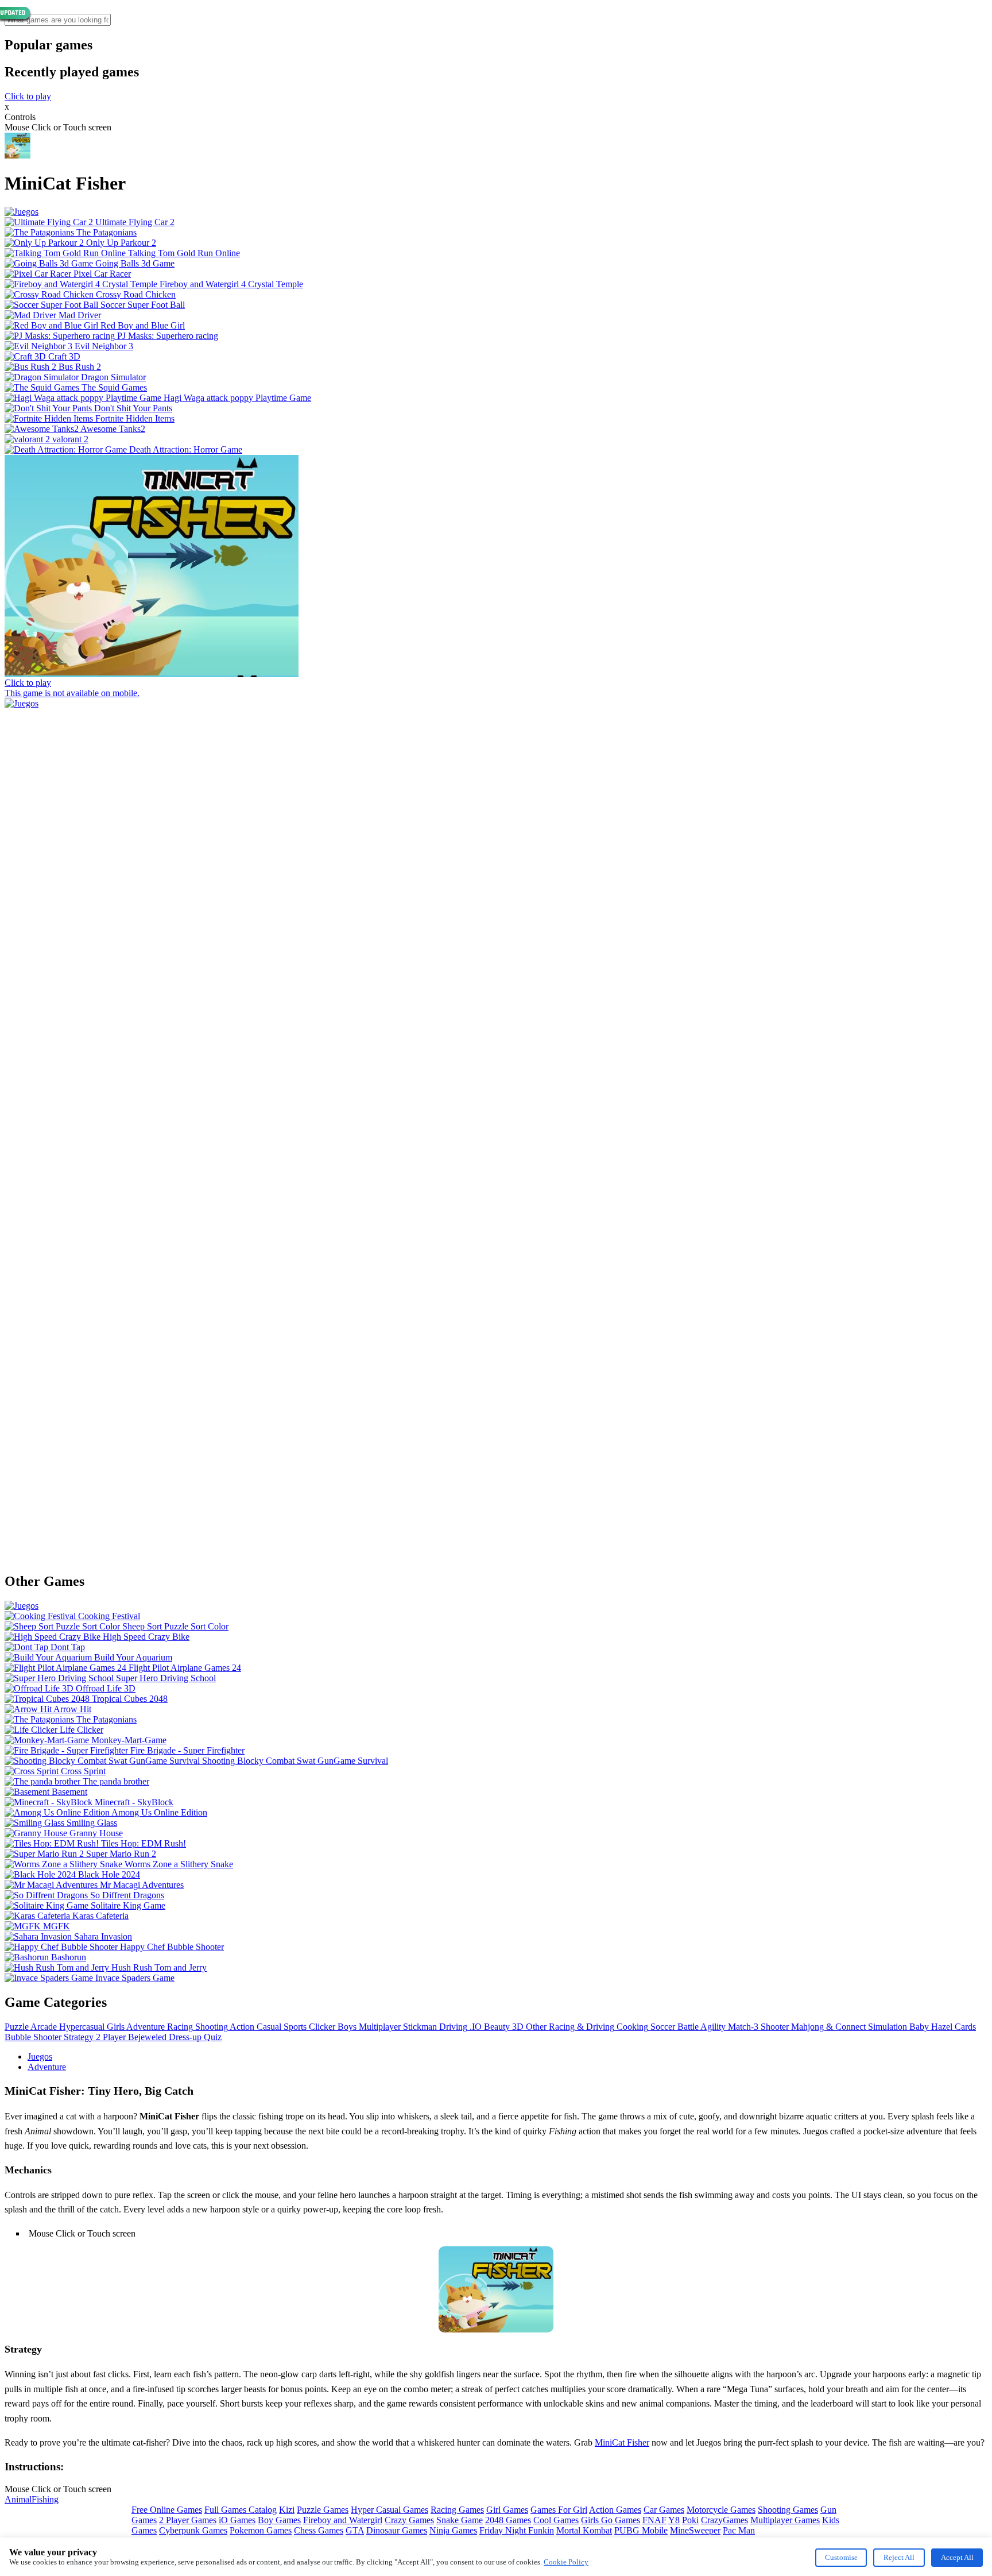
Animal (18, 2499)
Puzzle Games (323, 2510)
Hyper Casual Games (390, 2510)
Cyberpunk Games (193, 2530)
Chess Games (319, 2530)
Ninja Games (453, 2530)
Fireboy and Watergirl (343, 2520)
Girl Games (507, 2510)
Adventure (47, 2067)
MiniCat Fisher (622, 2442)
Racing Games (457, 2510)
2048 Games (508, 2520)
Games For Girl (559, 2510)
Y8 (674, 2520)
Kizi (287, 2510)
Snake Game (460, 2520)
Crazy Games (409, 2520)
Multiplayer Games (785, 2520)
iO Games (237, 2520)
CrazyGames (724, 2520)
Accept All (957, 2557)
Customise (841, 2557)
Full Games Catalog (241, 2510)
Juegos (40, 2056)
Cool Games (556, 2520)
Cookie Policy (566, 2562)
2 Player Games (188, 2520)
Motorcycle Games (721, 2510)
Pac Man (739, 2530)
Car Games (664, 2510)
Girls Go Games (611, 2520)
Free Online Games (167, 2510)
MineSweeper (695, 2530)
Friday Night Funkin (517, 2530)
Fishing (45, 2499)
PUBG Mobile (641, 2530)
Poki (690, 2520)
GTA (355, 2530)
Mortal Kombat (584, 2530)
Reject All (899, 2557)
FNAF (654, 2520)
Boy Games (279, 2520)
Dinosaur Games (397, 2530)
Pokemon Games (261, 2530)
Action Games (615, 2510)
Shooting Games (788, 2510)
